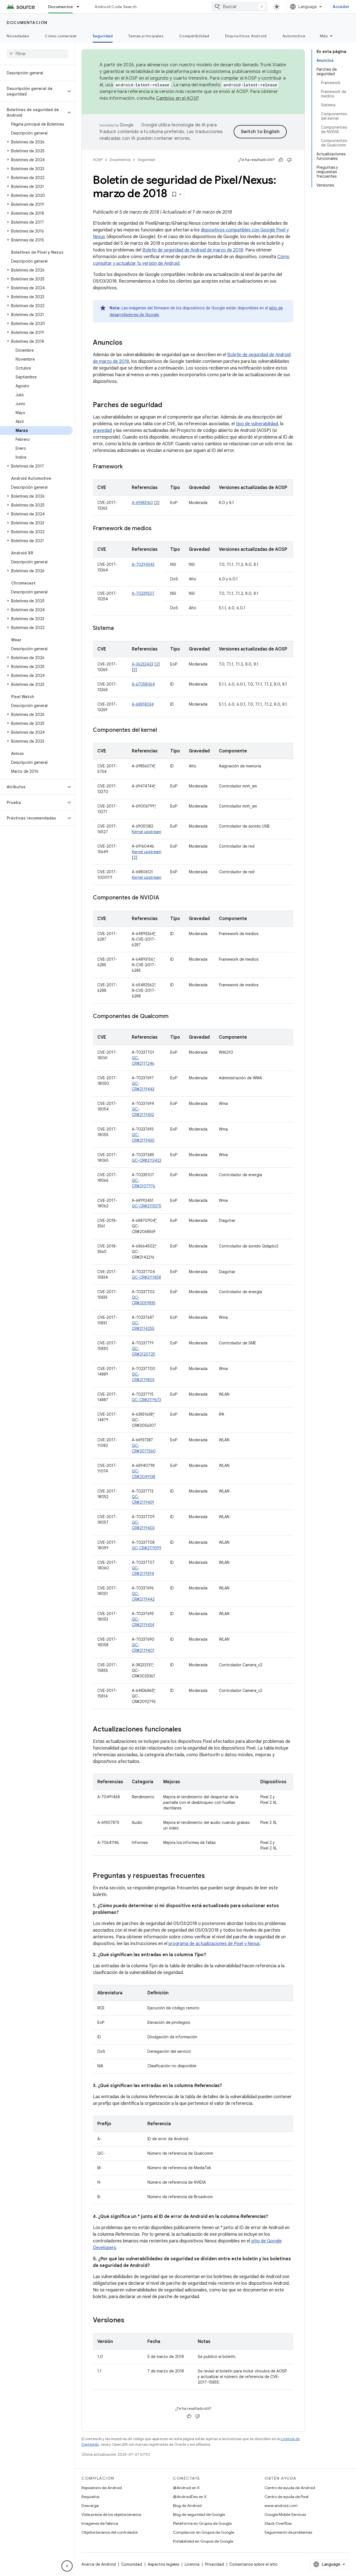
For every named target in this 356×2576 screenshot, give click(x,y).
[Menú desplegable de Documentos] (80, 7)
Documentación (27, 23)
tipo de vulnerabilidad (257, 424)
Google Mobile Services (285, 2514)
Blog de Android (187, 2506)
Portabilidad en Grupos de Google (203, 2541)
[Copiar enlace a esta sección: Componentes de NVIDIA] (165, 898)
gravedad (102, 430)
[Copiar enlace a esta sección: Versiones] (130, 2321)
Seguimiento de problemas (288, 2532)
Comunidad (132, 2564)
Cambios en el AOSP (177, 98)
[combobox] (239, 7)
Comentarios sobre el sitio (254, 2564)
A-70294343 (143, 564)
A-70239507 (143, 593)
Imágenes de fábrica (100, 2523)
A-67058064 (143, 684)
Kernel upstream (147, 832)
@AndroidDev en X (190, 2497)
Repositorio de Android (102, 2488)
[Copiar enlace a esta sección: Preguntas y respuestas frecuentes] (211, 1876)
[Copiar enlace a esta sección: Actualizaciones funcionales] (187, 1730)
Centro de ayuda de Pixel (286, 2497)
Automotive (294, 36)
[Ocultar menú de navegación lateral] (67, 2566)
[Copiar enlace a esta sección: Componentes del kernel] (162, 730)
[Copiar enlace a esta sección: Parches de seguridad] (168, 405)
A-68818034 (143, 704)
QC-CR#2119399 (147, 1548)
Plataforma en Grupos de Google (202, 2523)
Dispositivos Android (246, 36)
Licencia (192, 2564)
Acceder (341, 7)
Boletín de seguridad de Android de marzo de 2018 (193, 250)
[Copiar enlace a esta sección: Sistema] (119, 628)
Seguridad (103, 36)
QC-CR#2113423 (147, 1160)
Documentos (61, 7)
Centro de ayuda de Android (290, 2488)
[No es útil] (289, 160)
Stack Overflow (278, 2523)
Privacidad (214, 2564)
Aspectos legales (163, 2564)
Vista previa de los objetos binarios (111, 2514)
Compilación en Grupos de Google (204, 2532)
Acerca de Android (99, 2564)
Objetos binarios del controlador (110, 2532)
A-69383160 (142, 503)
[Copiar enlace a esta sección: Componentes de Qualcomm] (174, 1017)
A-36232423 (143, 664)
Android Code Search (116, 7)
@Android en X (186, 2488)
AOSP (98, 160)
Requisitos (90, 2497)
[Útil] (281, 160)
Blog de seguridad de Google (199, 2514)
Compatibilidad (194, 36)
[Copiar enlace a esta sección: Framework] (128, 467)
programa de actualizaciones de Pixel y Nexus (214, 1944)
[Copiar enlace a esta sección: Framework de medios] (157, 529)
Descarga (90, 2506)
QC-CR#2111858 (146, 1277)
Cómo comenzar (61, 36)
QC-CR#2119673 (146, 1400)
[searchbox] (37, 54)
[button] (33, 91)
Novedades (18, 36)
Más (324, 36)
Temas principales (146, 36)
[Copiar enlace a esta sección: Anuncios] (128, 343)
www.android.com (281, 2506)
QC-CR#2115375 (147, 1206)
